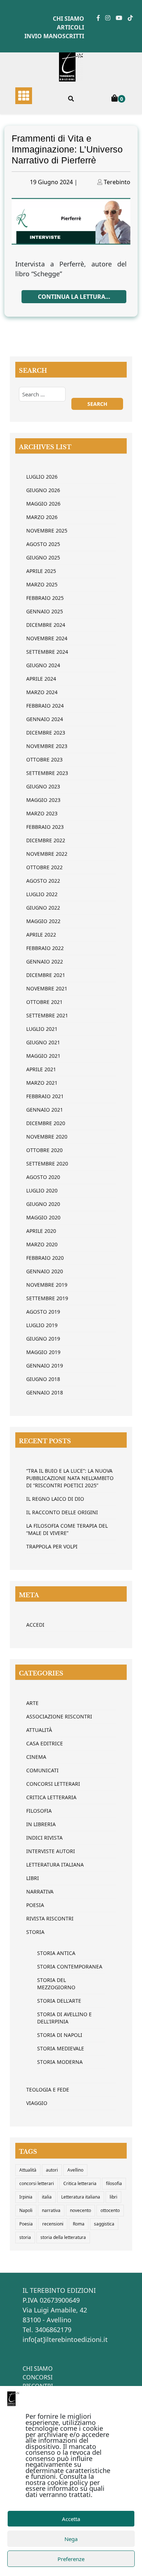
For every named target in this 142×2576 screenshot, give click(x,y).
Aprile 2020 (41, 1231)
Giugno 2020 (43, 1204)
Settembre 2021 (47, 1015)
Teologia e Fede (48, 2090)
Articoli (70, 27)
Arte (32, 1703)
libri (113, 2197)
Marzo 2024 (42, 692)
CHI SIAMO (38, 2369)
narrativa (51, 2210)
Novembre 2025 (47, 531)
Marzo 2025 (42, 584)
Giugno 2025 (43, 557)
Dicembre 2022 (46, 840)
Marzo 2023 (42, 813)
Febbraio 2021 (45, 1096)
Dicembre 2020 (46, 1123)
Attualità (39, 1730)
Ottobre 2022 (44, 867)
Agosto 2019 (43, 1312)
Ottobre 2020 (44, 1150)
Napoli (26, 2210)
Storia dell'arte (59, 2001)
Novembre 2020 (47, 1137)
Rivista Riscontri (50, 1918)
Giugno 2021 (43, 1042)
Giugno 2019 (43, 1339)
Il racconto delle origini (62, 1512)
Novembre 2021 (47, 988)
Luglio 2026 (42, 477)
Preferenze (71, 2559)
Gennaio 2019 (45, 1366)
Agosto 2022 (43, 881)
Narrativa (40, 1892)
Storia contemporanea (70, 1966)
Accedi (35, 1625)
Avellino (75, 2170)
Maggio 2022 (43, 921)
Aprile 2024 (41, 679)
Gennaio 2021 (45, 1110)
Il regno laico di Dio (55, 1499)
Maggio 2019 (43, 1352)
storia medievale (61, 2048)
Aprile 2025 (41, 571)
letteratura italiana (55, 1865)
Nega (71, 2539)
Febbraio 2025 (45, 598)
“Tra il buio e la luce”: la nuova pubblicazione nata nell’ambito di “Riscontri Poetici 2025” (70, 1478)
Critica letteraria (51, 1797)
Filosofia (39, 1811)
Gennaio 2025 (45, 611)
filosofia (114, 2183)
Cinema (36, 1757)
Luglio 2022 (42, 894)
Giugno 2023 (43, 786)
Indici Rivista (44, 1838)
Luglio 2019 (42, 1325)
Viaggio (37, 2103)
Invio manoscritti (54, 36)
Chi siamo (68, 19)
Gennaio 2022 (45, 961)
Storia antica (56, 1953)
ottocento (110, 2210)
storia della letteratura (63, 2237)
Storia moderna (60, 2062)
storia (25, 2237)
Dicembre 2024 (46, 625)
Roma (79, 2224)
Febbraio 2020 (45, 1258)
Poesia (35, 1905)
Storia (35, 1932)
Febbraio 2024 (45, 706)
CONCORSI (38, 2377)
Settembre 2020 (47, 1164)
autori (52, 2170)
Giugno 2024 (43, 665)
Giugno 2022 (43, 908)
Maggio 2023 (43, 800)
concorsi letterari (37, 2183)
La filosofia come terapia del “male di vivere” (67, 1529)
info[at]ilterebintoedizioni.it (65, 2339)
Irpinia (26, 2197)
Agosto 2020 (43, 1177)
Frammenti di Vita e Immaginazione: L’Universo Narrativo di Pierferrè (67, 149)
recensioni (53, 2224)
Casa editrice (45, 1743)
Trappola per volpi (52, 1546)
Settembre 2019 (47, 1298)
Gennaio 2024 (45, 719)
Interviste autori (51, 1851)
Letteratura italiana (81, 2197)
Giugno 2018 (43, 1379)
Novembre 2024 (47, 638)
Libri (33, 1878)
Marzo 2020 (42, 1244)
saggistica (104, 2224)
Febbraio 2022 (45, 948)
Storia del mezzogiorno (56, 1984)
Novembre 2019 (47, 1285)
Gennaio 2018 (45, 1392)
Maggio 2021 (43, 1056)
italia (47, 2197)
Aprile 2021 (41, 1069)
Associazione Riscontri (59, 1716)
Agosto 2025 (43, 544)
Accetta (71, 2519)
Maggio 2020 (43, 1217)
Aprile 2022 (41, 935)
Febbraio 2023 (45, 827)
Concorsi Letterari (53, 1784)
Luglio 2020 (42, 1190)
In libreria (41, 1824)
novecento (80, 2210)
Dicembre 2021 (46, 975)
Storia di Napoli (60, 2035)
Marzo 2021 (42, 1083)
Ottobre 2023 (44, 759)
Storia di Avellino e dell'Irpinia (64, 2018)
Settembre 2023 (47, 773)
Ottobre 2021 (44, 1002)
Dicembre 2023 (46, 733)
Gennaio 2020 (45, 1271)
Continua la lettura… (74, 297)
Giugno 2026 (43, 490)
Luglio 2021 (42, 1029)
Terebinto (117, 182)
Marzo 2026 (42, 517)
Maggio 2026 (43, 504)
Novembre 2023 (47, 746)
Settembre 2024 (47, 652)
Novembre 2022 (47, 854)
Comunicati (42, 1770)
